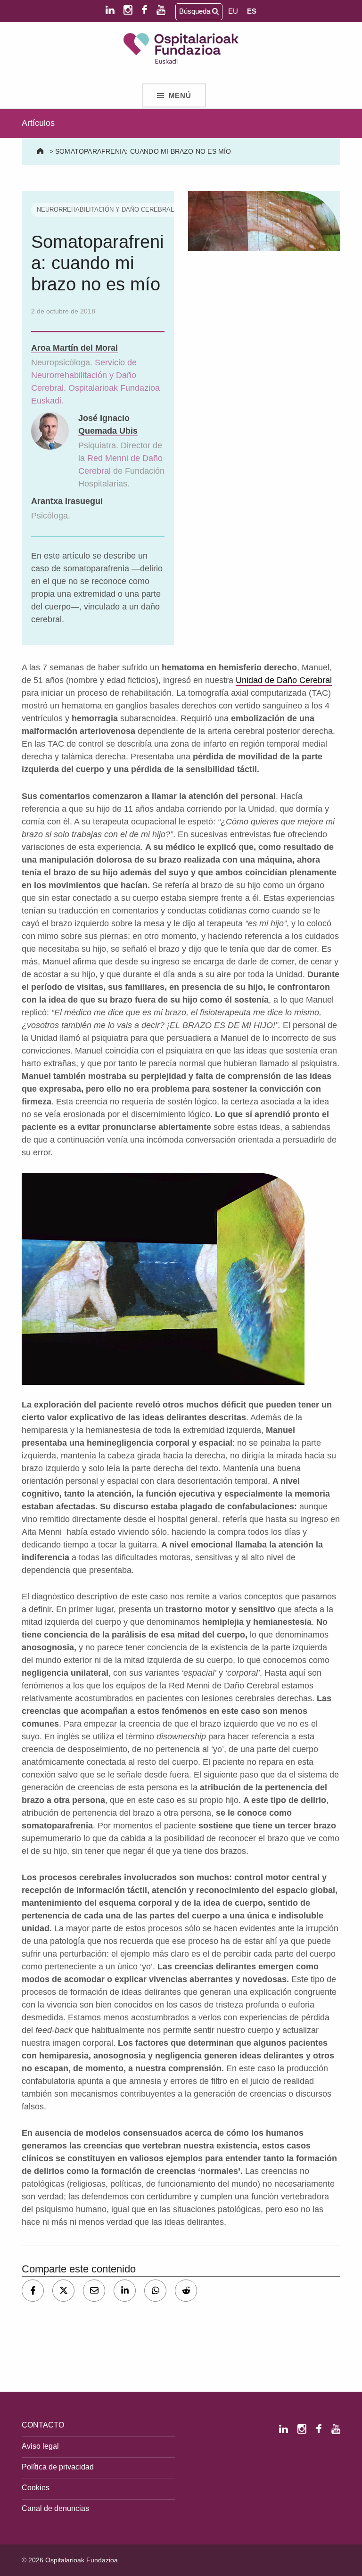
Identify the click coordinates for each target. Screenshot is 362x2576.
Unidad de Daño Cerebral (284, 680)
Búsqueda (196, 11)
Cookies (36, 2487)
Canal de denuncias (55, 2508)
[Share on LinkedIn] (125, 2291)
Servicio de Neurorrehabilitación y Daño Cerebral (84, 375)
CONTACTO (43, 2425)
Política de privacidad (58, 2467)
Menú (180, 96)
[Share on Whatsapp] (155, 2291)
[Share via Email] (94, 2291)
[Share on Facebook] (33, 2291)
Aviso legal (40, 2446)
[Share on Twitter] (63, 2291)
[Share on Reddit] (186, 2291)
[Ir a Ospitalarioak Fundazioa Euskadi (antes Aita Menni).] (41, 151)
